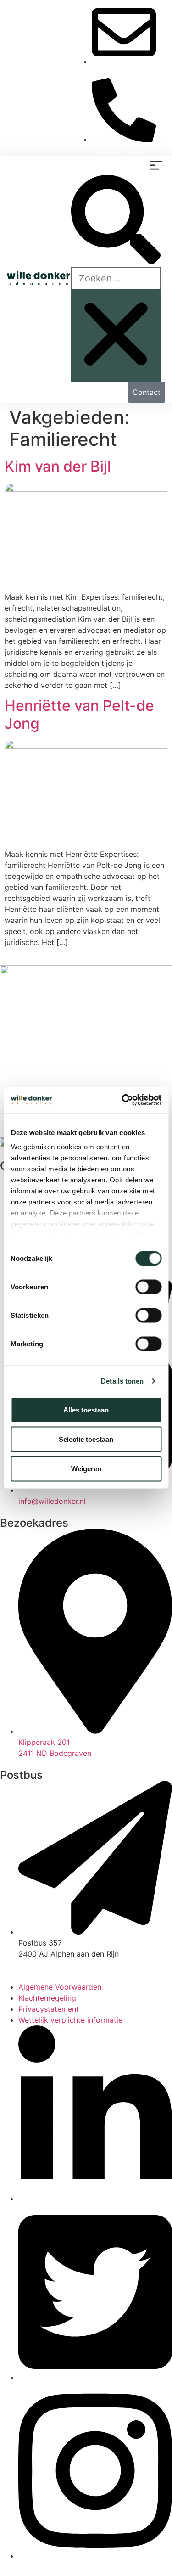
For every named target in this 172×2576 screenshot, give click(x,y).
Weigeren (86, 1468)
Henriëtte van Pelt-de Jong (79, 714)
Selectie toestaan (86, 1439)
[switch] (148, 1287)
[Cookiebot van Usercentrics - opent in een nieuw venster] (122, 1100)
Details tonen (122, 1381)
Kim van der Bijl (58, 466)
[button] (156, 166)
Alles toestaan (86, 1409)
